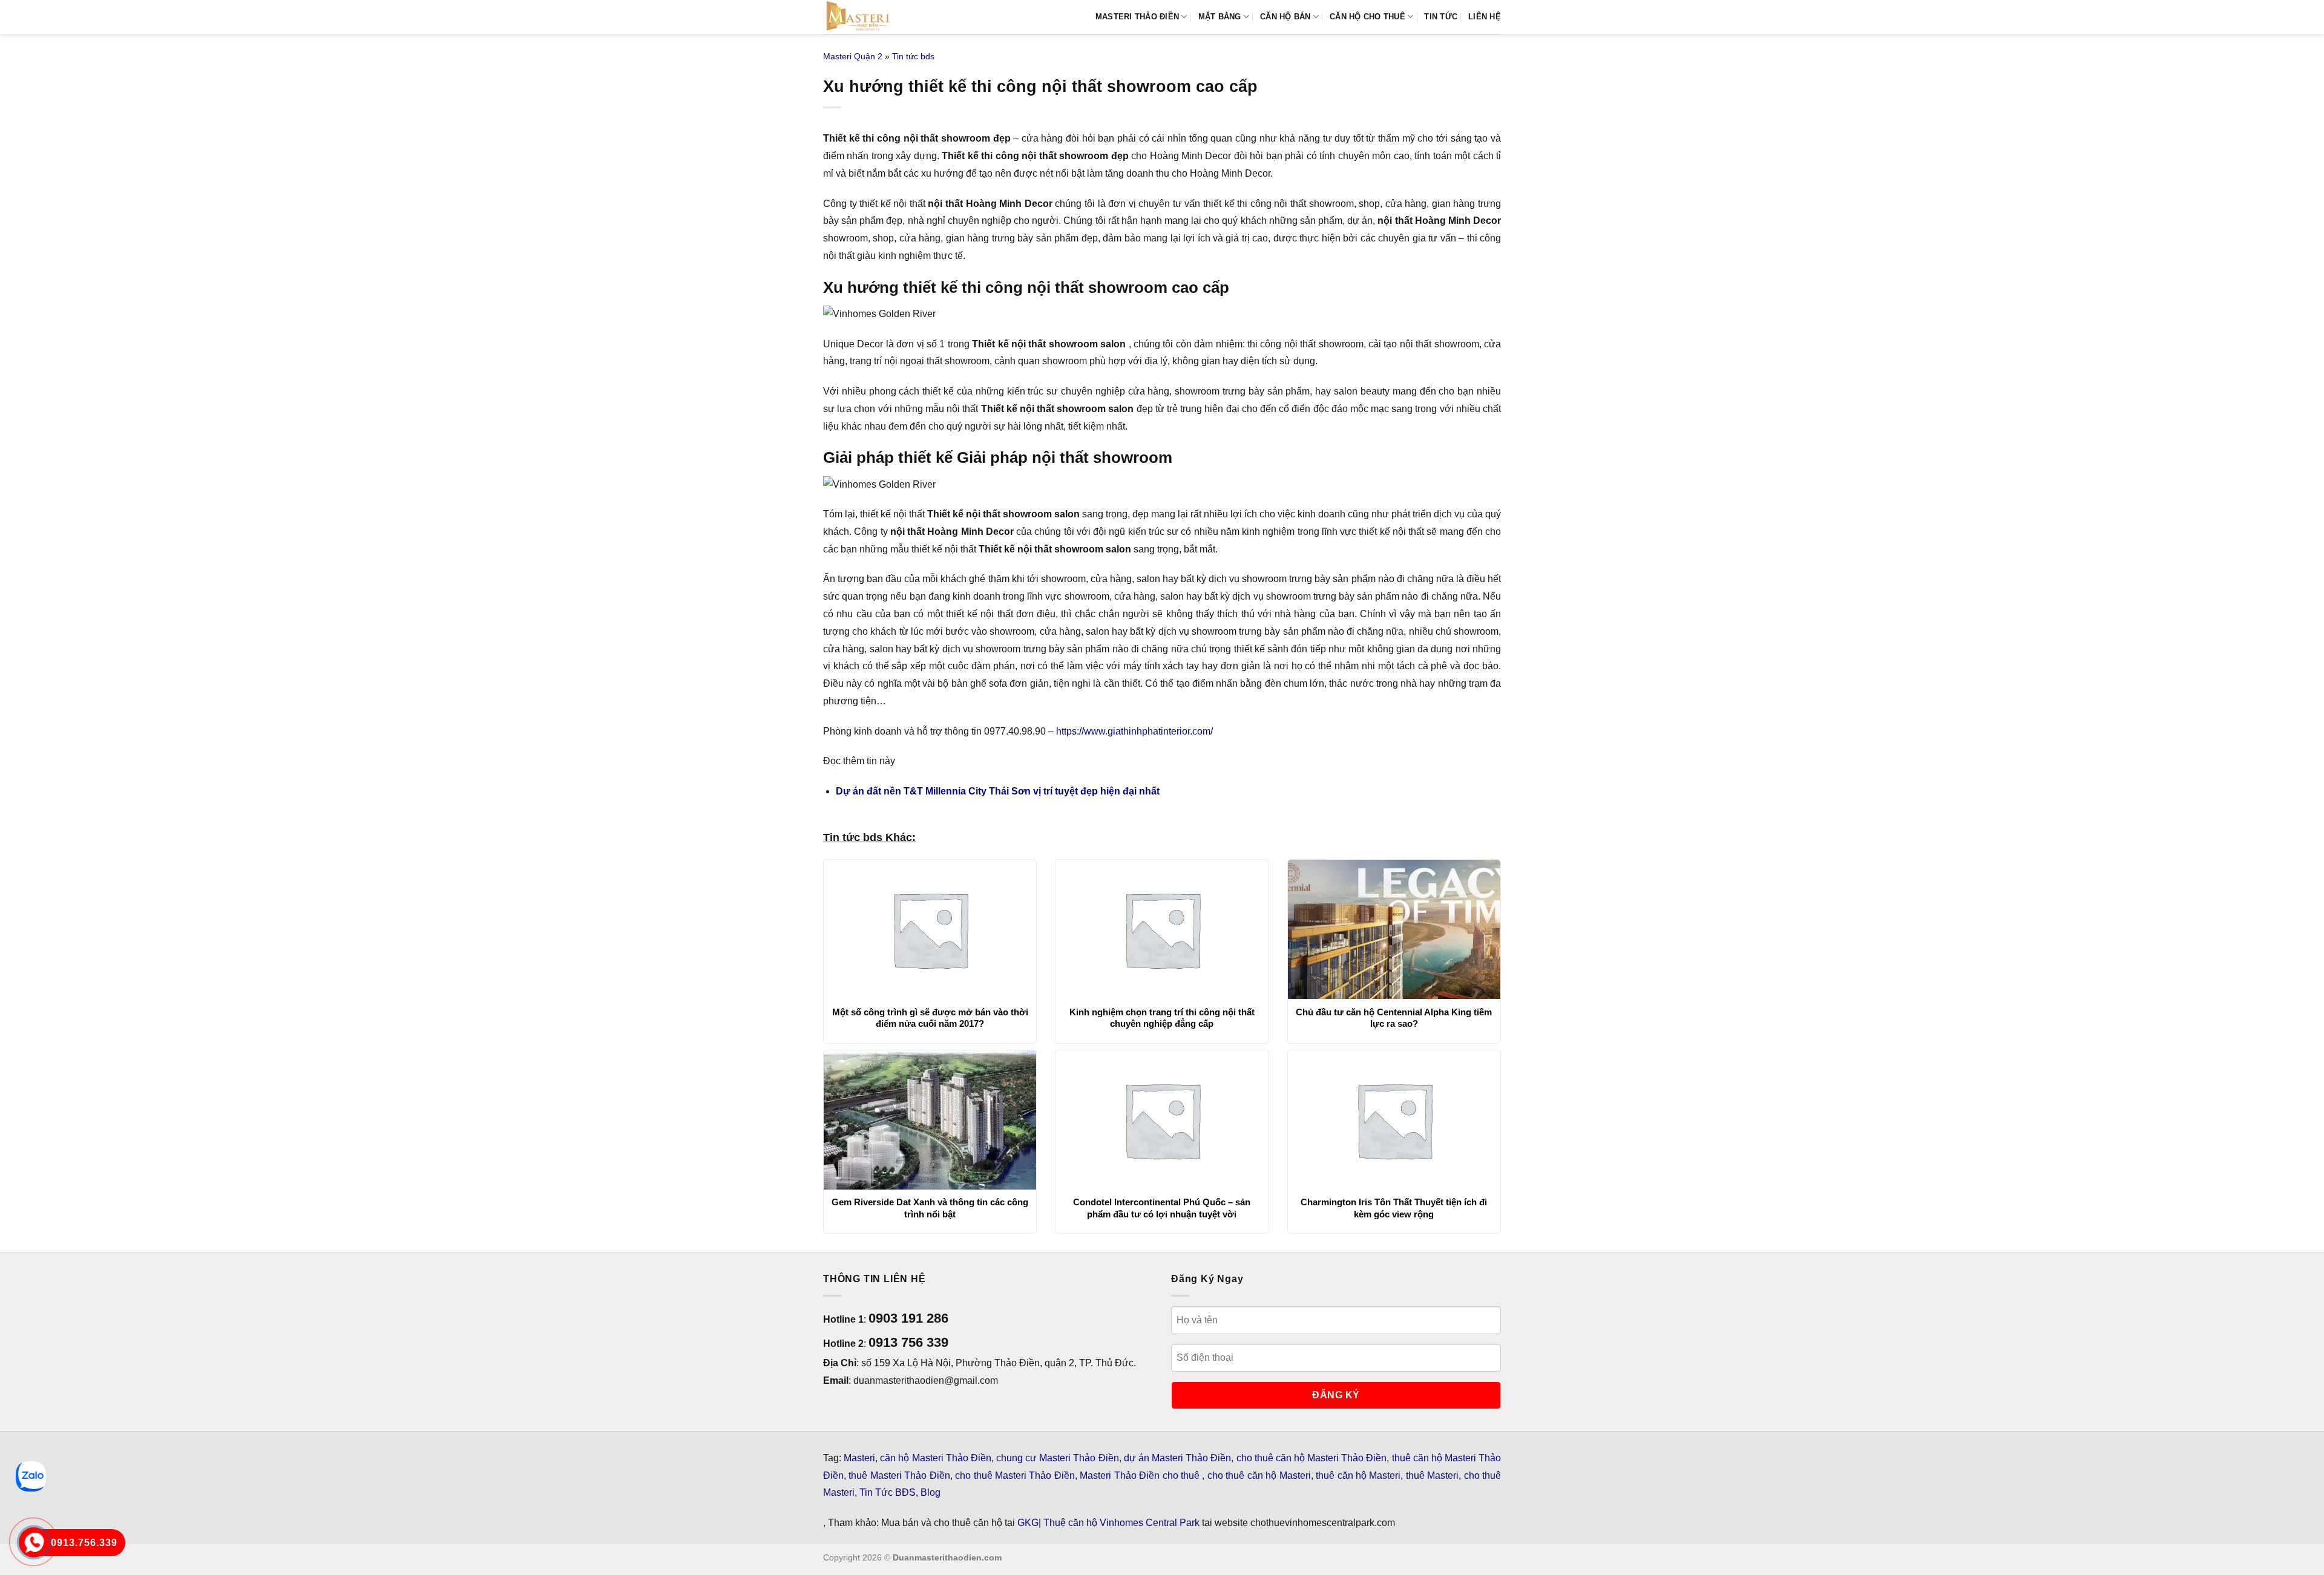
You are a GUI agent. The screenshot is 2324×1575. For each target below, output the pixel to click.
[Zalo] (31, 1476)
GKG (1028, 1523)
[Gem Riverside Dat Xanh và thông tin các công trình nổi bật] (930, 1120)
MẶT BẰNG (1220, 17)
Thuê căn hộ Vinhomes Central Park (1121, 1523)
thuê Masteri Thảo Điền (899, 1475)
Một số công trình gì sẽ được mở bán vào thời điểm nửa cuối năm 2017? (930, 1018)
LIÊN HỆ (1485, 17)
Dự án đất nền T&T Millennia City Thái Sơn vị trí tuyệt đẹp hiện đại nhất (998, 791)
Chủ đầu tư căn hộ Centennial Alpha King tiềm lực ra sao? (1394, 1018)
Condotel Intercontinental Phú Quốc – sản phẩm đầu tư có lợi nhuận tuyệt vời (1162, 1208)
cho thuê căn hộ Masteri (1259, 1475)
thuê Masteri (1432, 1475)
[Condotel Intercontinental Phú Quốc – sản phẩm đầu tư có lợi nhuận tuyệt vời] (1162, 1120)
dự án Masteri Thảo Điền (1178, 1458)
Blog (931, 1492)
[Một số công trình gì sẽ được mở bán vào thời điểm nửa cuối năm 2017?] (930, 929)
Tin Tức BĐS (888, 1492)
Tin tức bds (913, 56)
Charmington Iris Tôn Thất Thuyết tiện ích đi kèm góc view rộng (1394, 1208)
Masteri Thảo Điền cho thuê (1141, 1475)
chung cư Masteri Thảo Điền (1058, 1458)
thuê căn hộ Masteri (1358, 1475)
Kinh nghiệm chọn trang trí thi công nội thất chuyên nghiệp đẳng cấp (1162, 1018)
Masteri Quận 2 (853, 56)
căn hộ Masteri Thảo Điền (936, 1458)
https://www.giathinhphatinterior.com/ (1134, 731)
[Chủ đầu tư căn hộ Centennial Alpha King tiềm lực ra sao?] (1394, 929)
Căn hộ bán (1285, 17)
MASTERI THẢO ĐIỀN (1137, 17)
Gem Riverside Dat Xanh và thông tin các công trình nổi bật (930, 1208)
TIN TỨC (1441, 17)
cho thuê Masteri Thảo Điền (1015, 1475)
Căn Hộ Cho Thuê (1367, 17)
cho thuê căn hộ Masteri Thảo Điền (1312, 1458)
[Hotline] (34, 1543)
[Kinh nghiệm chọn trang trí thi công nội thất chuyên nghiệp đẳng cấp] (1162, 929)
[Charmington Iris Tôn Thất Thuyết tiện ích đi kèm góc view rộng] (1394, 1120)
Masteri (859, 1458)
